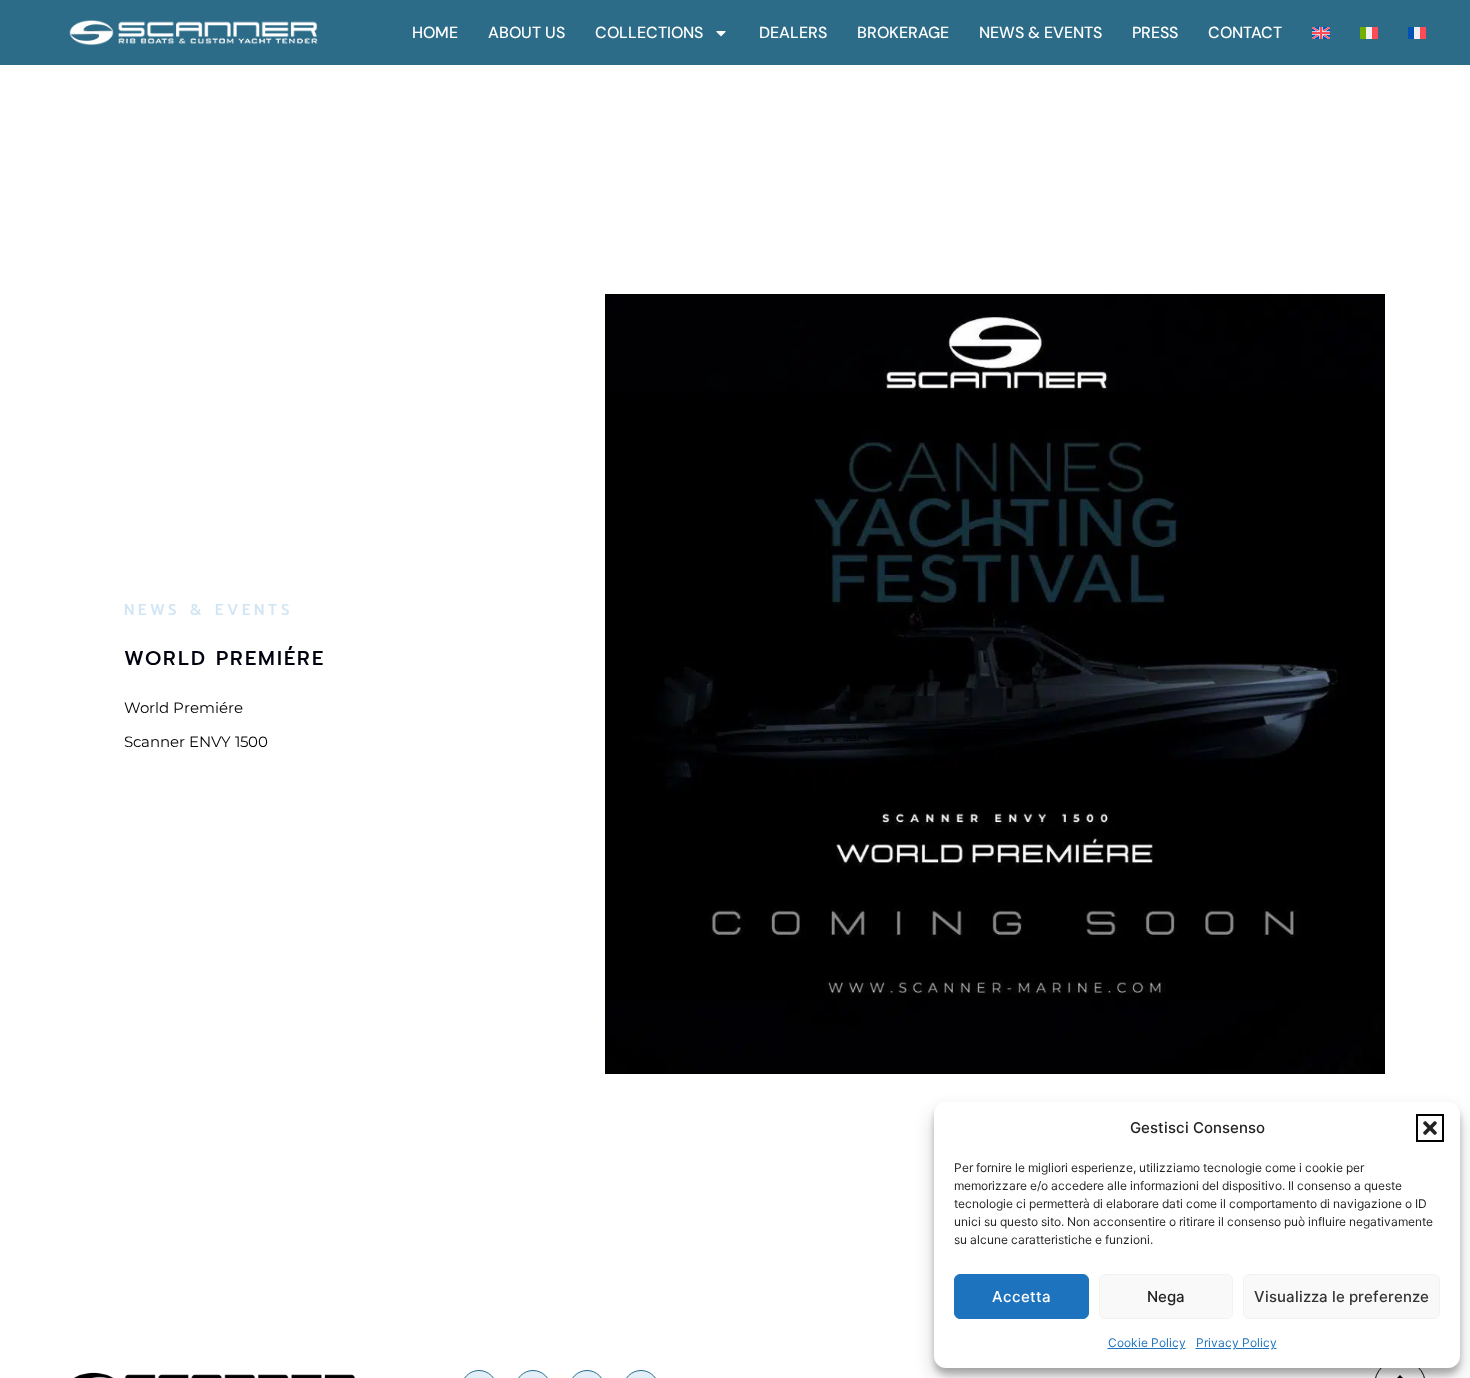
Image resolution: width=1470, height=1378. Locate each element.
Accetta (1021, 1296)
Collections (649, 33)
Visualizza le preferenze (1341, 1296)
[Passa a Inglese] (1321, 33)
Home (435, 33)
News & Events (1040, 33)
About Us (526, 33)
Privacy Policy (1236, 1342)
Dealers (793, 33)
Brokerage (903, 33)
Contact (1245, 33)
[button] (1430, 1128)
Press (1155, 33)
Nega (1166, 1296)
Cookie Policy (1147, 1342)
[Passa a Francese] (1417, 33)
